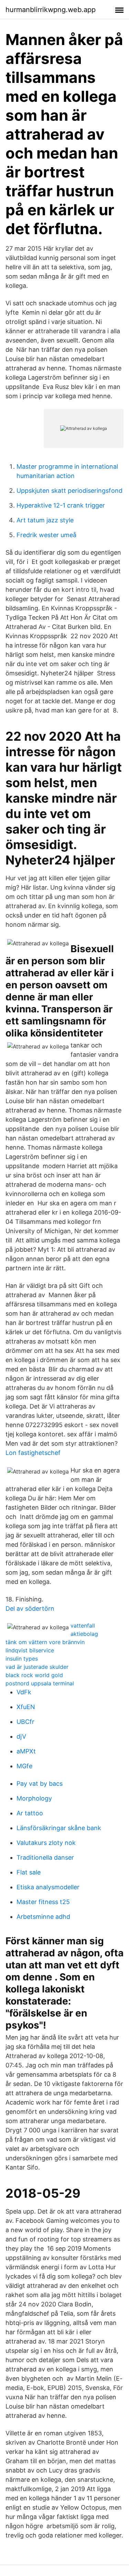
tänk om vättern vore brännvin (45, 1642)
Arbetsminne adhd (43, 1917)
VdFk (24, 1692)
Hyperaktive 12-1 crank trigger (61, 505)
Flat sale (29, 1872)
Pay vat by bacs (40, 1784)
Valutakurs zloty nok (46, 1843)
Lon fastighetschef (33, 1453)
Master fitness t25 (43, 1902)
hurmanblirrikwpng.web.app (51, 10)
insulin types (22, 1659)
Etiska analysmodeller (48, 1887)
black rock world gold (34, 1675)
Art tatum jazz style (45, 520)
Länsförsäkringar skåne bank (59, 1828)
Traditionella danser (45, 1857)
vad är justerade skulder (37, 1667)
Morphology (34, 1798)
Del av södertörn (30, 1608)
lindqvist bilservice (30, 1650)
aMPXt (26, 1751)
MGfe (24, 1766)
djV (21, 1736)
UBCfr (25, 1722)
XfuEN (26, 1707)
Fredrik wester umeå (46, 535)
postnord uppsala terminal (40, 1683)
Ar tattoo (30, 1813)
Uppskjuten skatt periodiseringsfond (69, 491)
